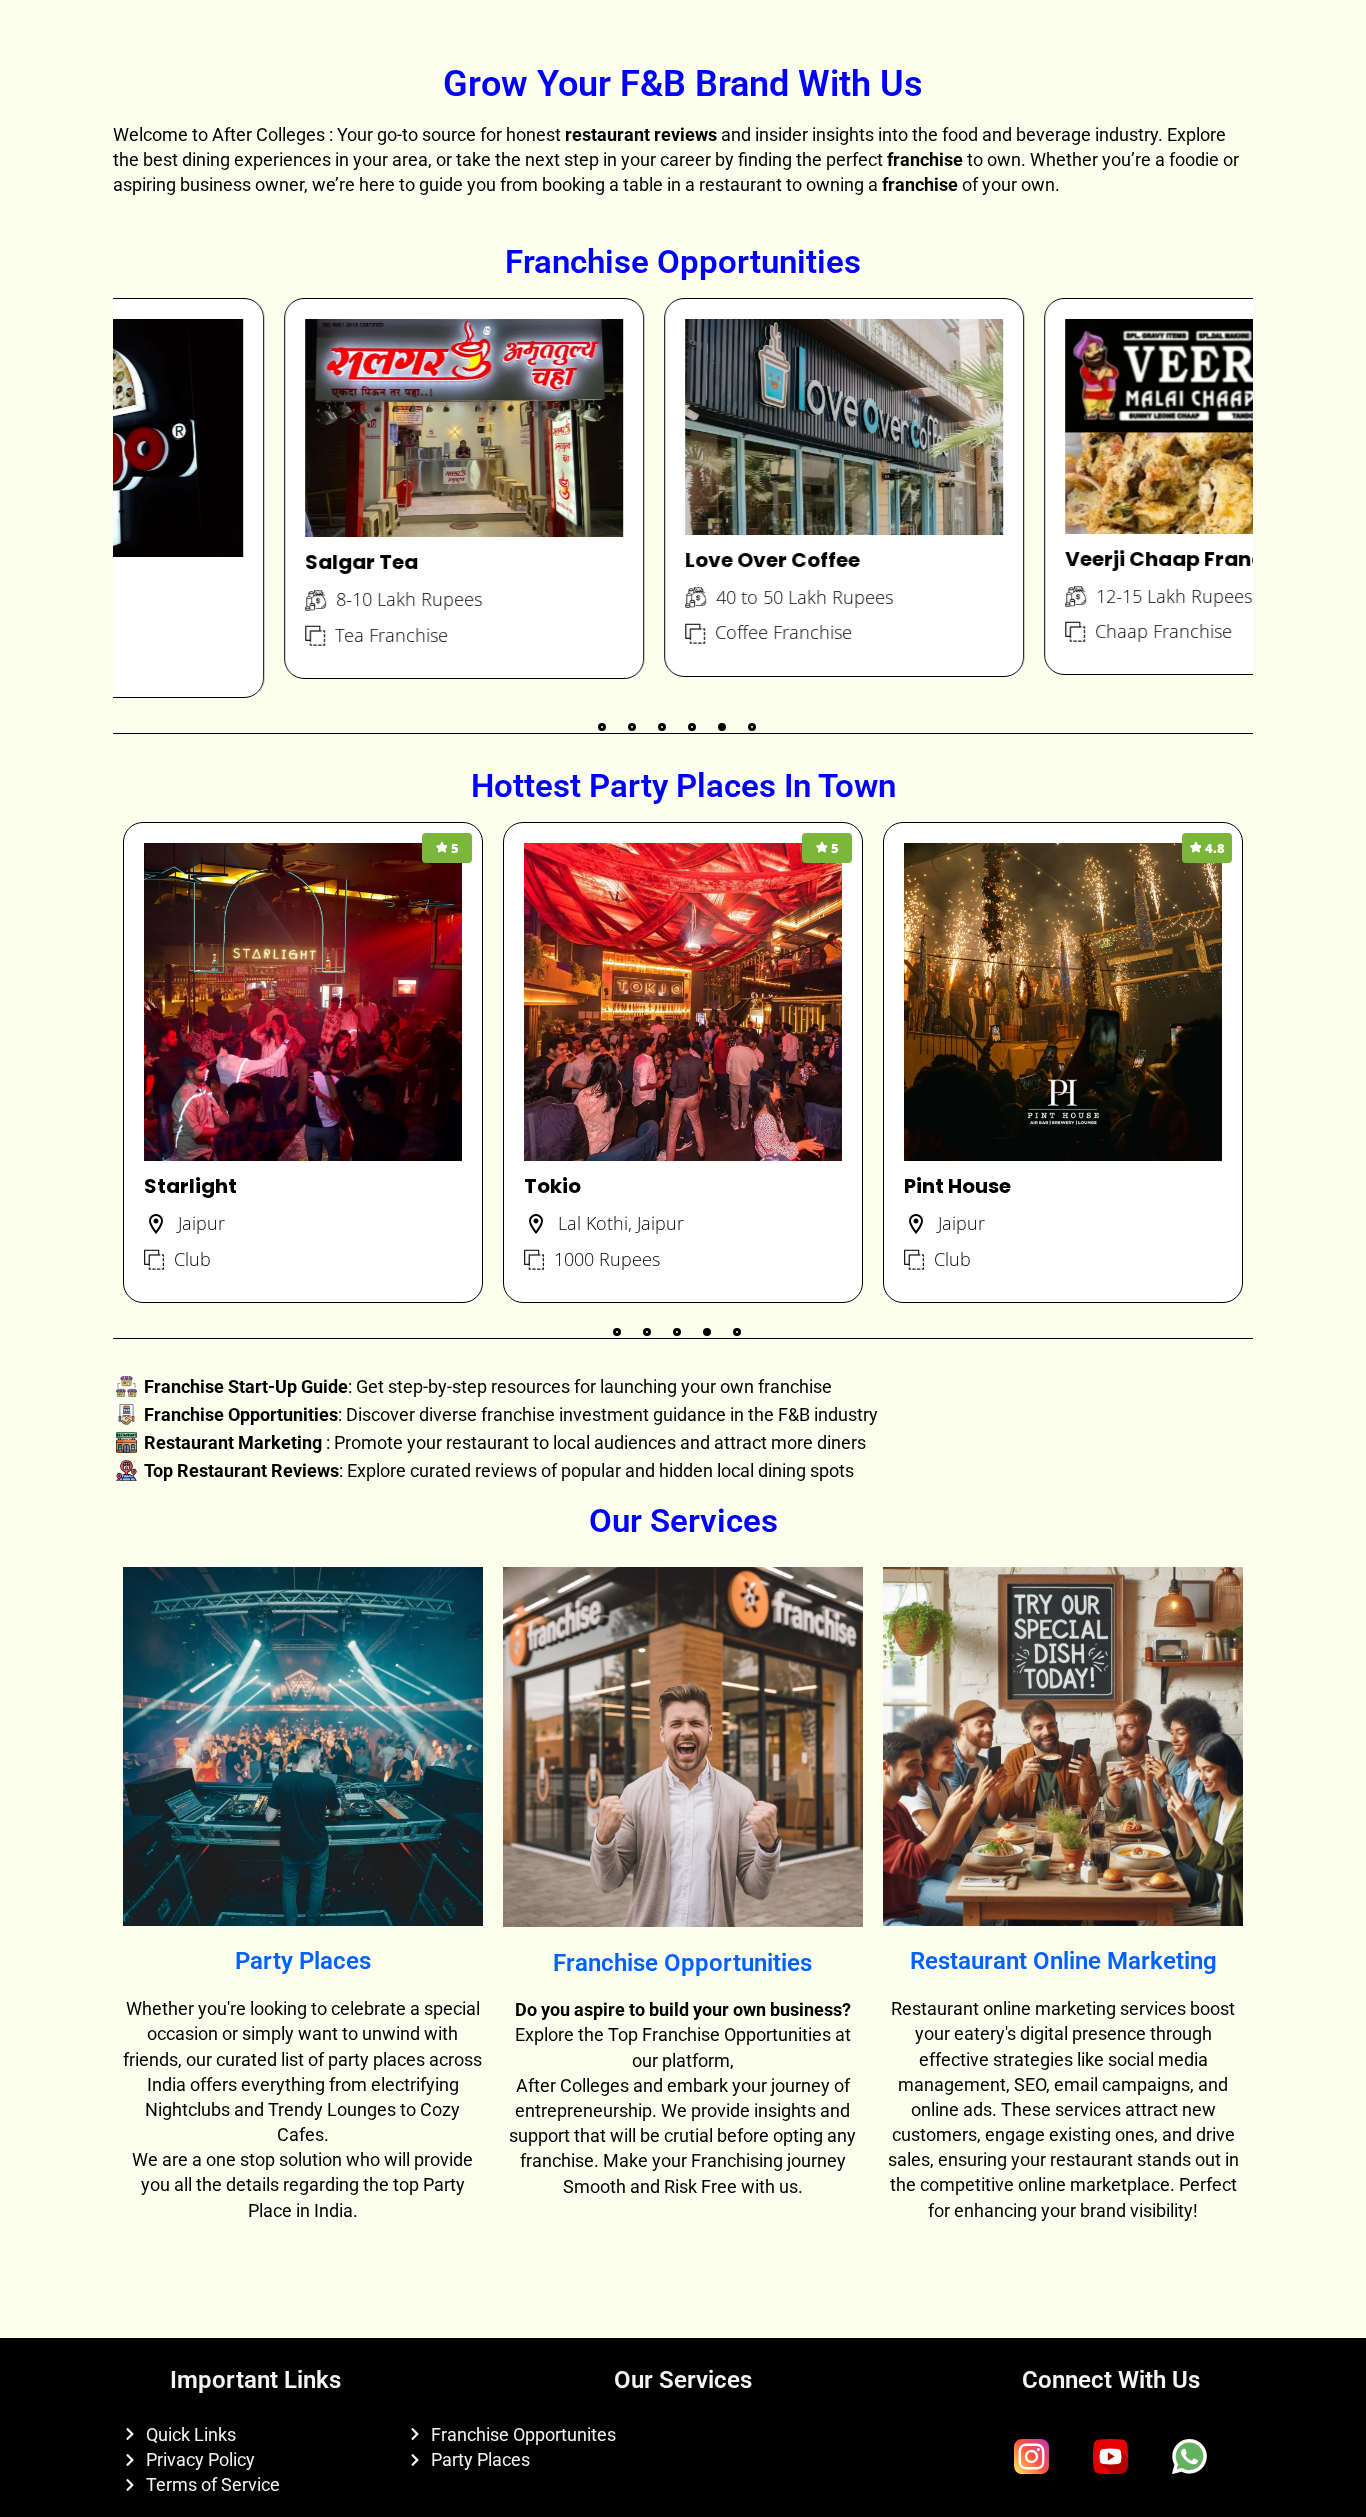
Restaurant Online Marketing (1063, 1961)
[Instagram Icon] (1032, 2457)
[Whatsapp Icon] (1190, 2457)
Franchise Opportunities (682, 1963)
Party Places (303, 1961)
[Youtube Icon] (1111, 2457)
